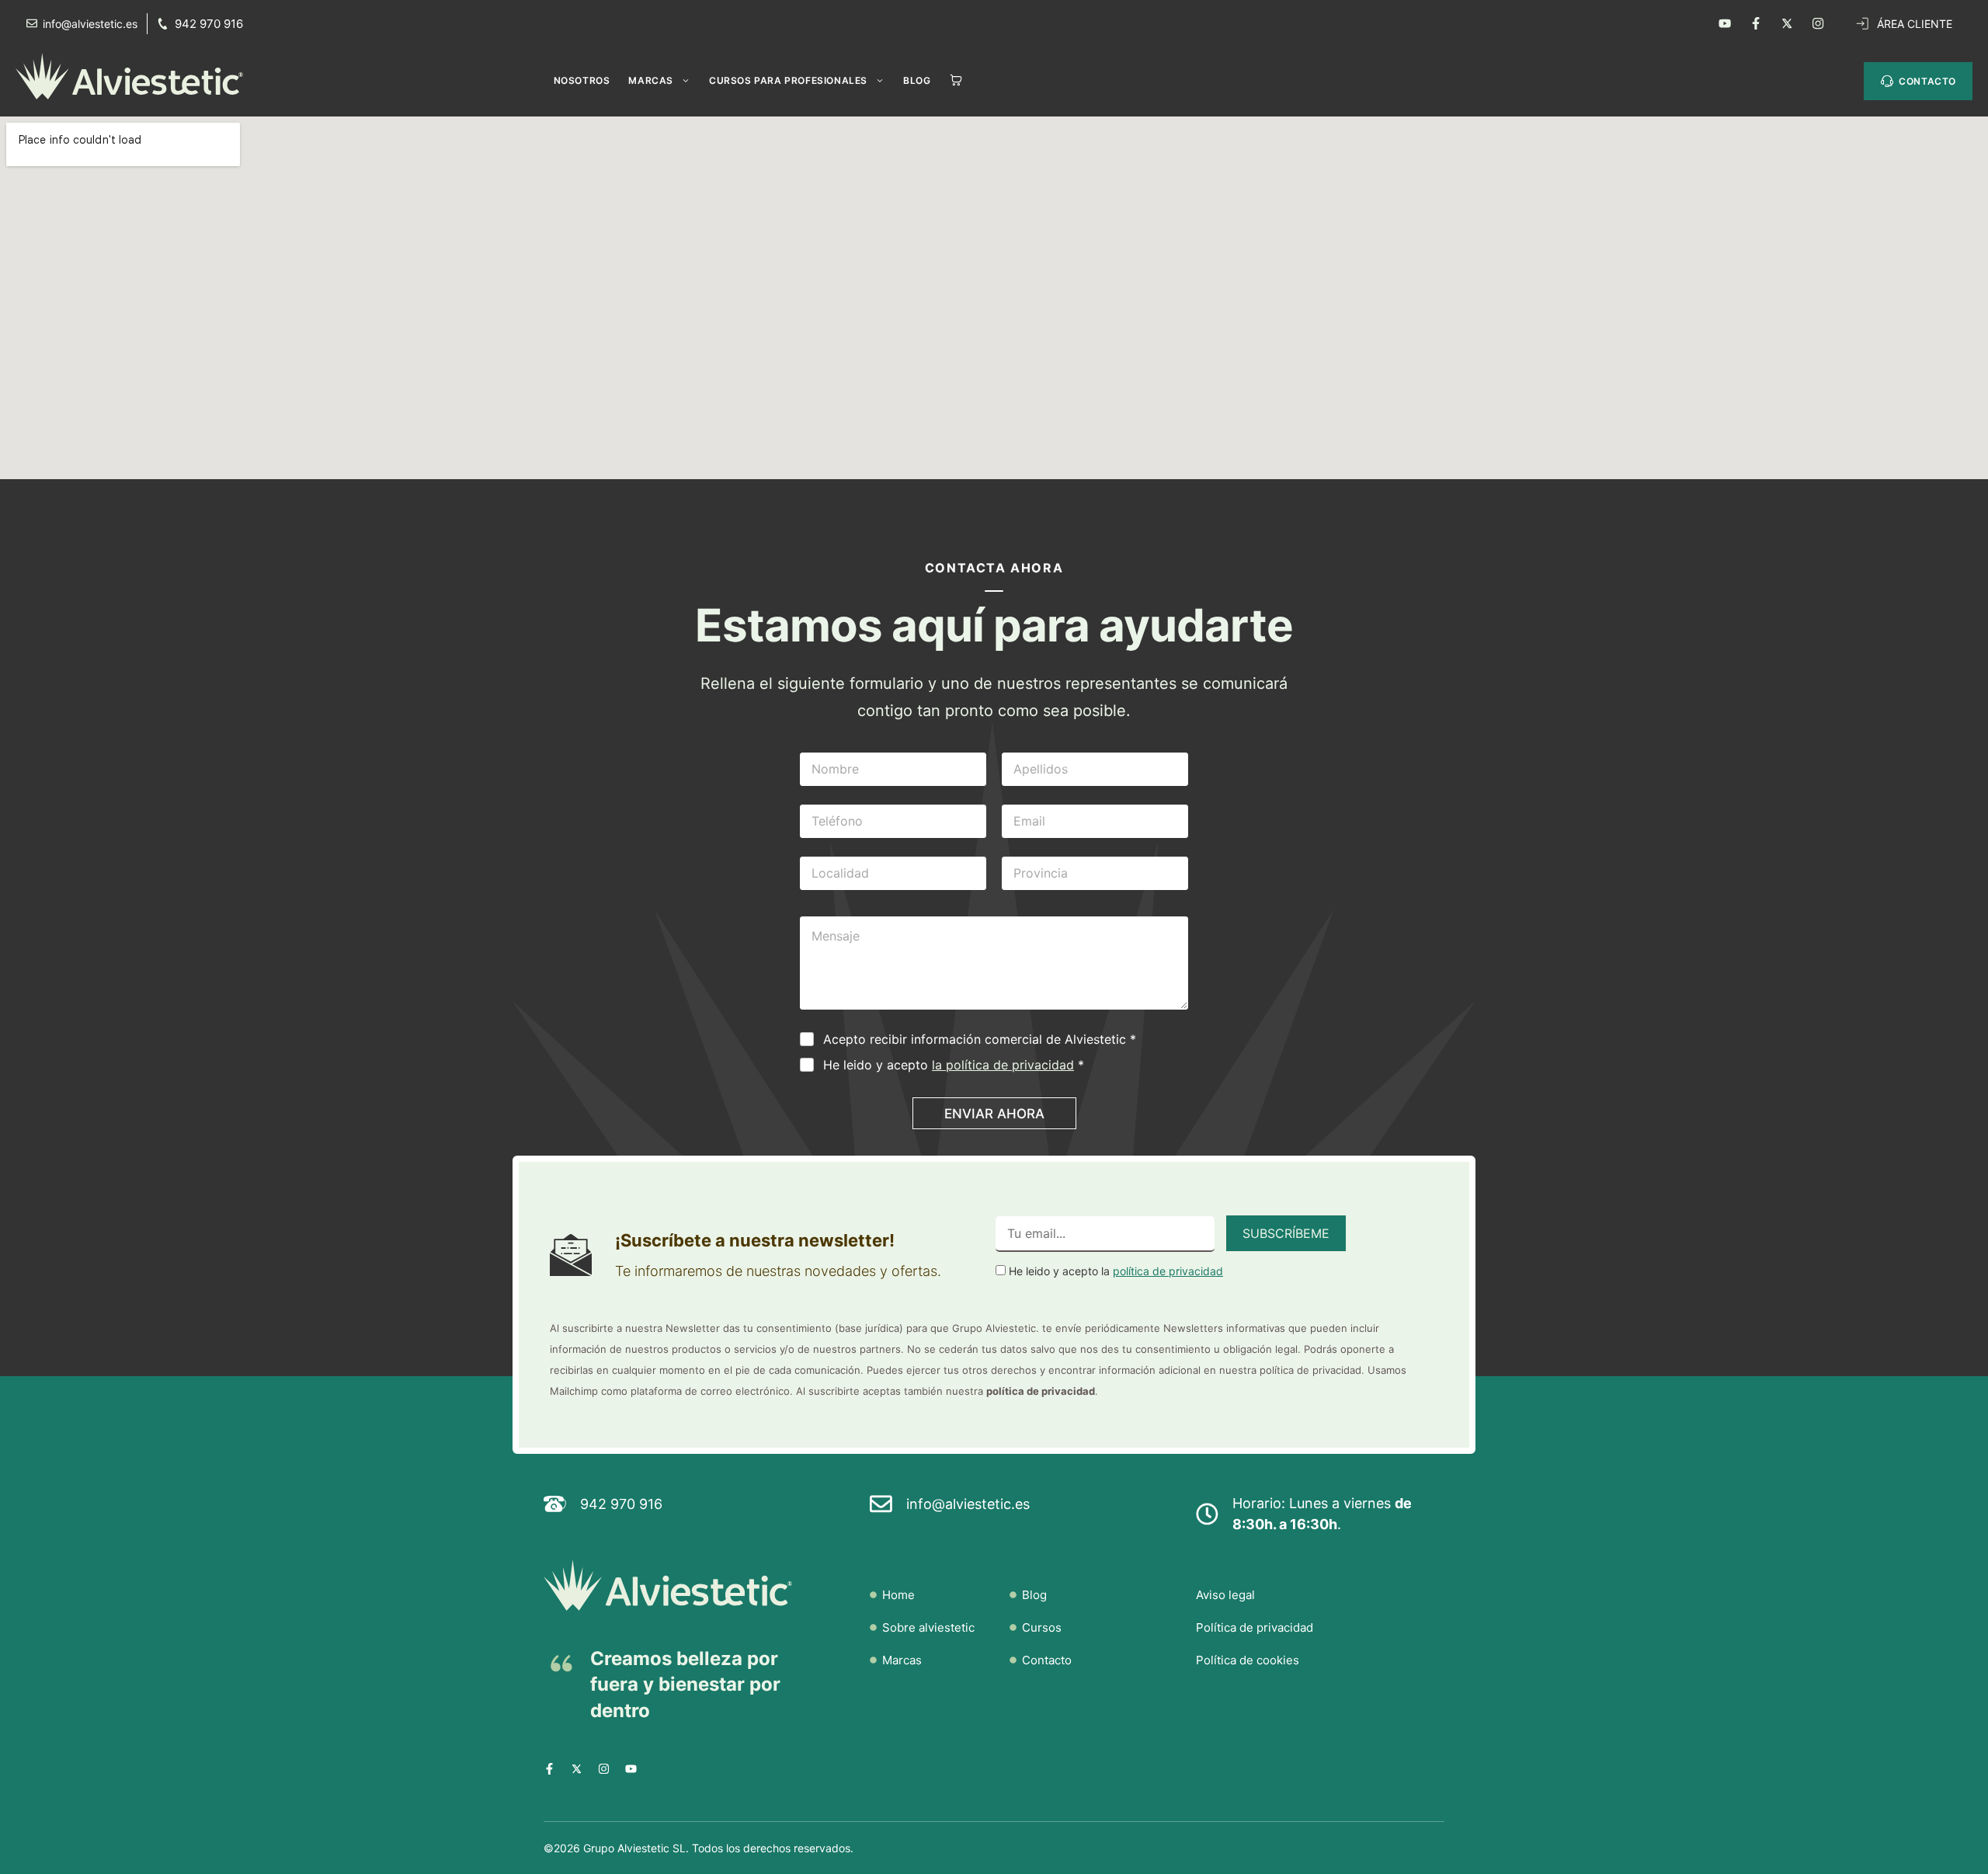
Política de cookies (1248, 1660)
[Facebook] (1756, 23)
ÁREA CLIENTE (1915, 24)
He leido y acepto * (954, 1065)
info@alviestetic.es (968, 1504)
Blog (917, 80)
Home (898, 1595)
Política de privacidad (1255, 1627)
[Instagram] (1818, 23)
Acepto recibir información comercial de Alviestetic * (980, 1039)
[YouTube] (1725, 23)
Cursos (1042, 1627)
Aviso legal (1225, 1595)
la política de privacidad (1003, 1065)
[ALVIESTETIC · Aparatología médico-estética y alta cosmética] (137, 76)
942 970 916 (209, 24)
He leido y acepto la (1114, 1271)
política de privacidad (1168, 1271)
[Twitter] (1787, 23)
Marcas (651, 80)
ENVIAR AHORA (994, 1114)
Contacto (1047, 1660)
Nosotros (582, 80)
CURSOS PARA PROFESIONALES (788, 80)
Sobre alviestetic (928, 1627)
